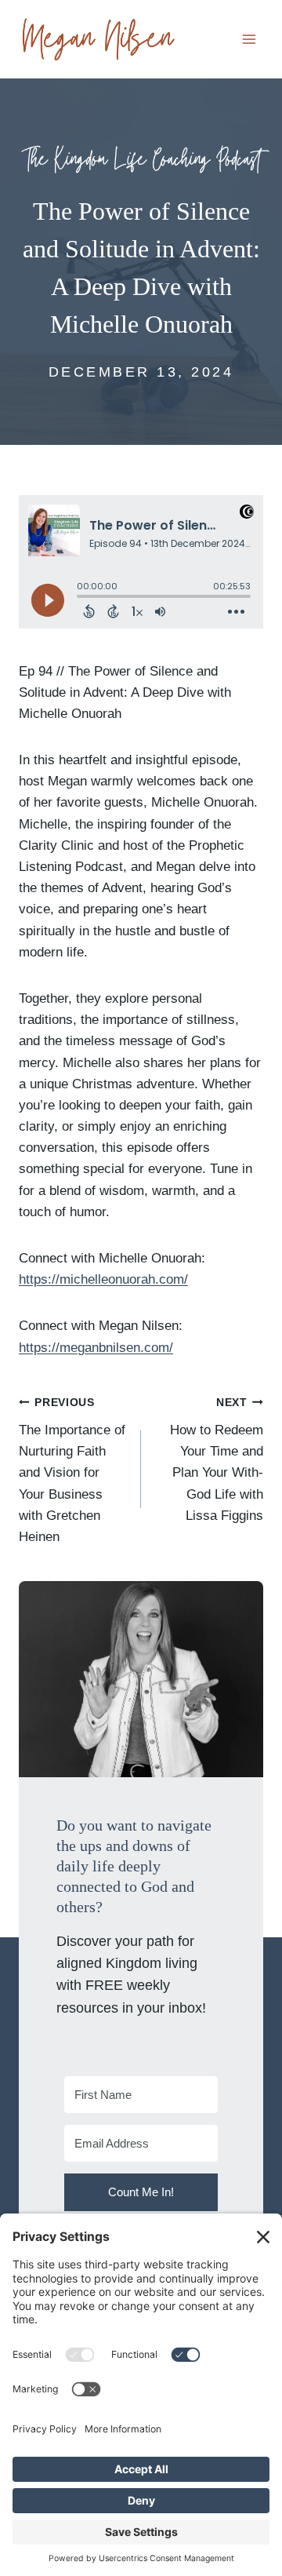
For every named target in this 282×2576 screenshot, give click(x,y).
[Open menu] (249, 39)
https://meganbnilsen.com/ (96, 1348)
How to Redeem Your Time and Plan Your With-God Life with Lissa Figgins (217, 1459)
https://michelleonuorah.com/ (103, 1279)
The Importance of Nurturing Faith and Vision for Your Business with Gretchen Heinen (72, 1470)
